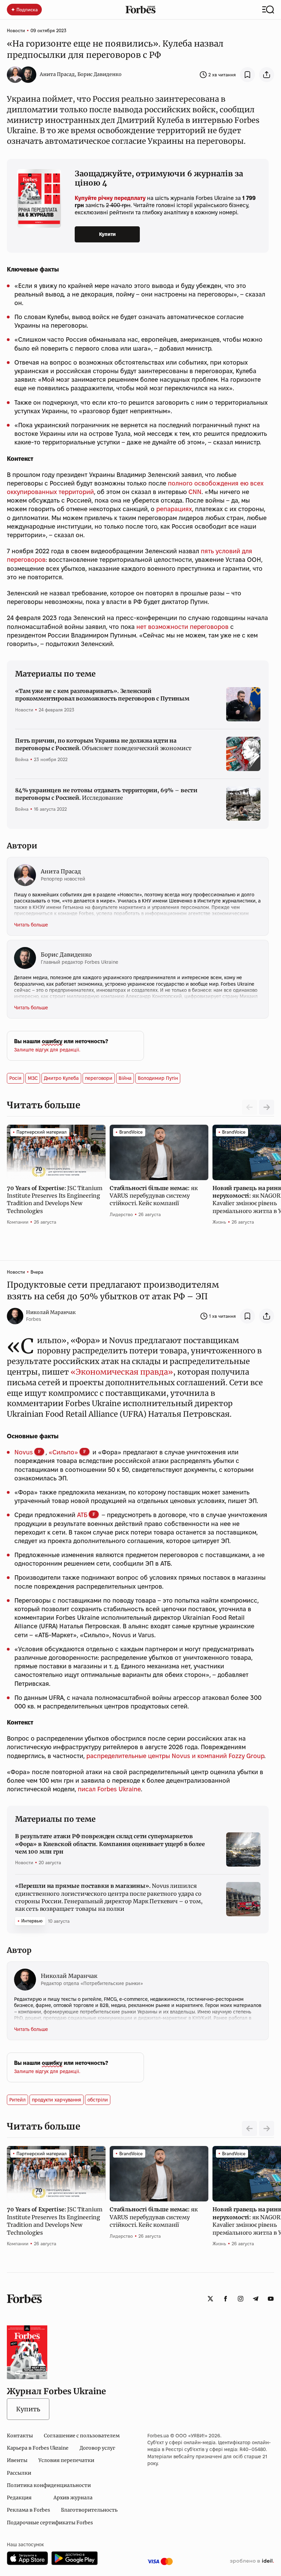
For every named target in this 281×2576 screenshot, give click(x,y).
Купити (107, 234)
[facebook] (225, 2299)
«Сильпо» (63, 1452)
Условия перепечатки (66, 2460)
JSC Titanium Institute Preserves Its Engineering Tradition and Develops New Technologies (54, 1199)
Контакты (20, 2436)
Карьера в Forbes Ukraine (38, 2448)
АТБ (82, 1515)
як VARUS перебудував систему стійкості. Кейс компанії (154, 1196)
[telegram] (256, 2299)
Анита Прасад (57, 74)
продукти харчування (57, 2100)
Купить (28, 2409)
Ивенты (17, 2460)
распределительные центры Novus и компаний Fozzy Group (175, 1756)
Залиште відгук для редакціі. (47, 1050)
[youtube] (271, 2299)
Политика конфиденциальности (49, 2485)
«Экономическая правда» (121, 1372)
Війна (125, 1078)
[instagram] (241, 2299)
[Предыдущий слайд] (249, 2129)
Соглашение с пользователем (82, 2436)
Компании (18, 1222)
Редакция (19, 2498)
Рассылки (19, 2473)
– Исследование (106, 794)
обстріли (98, 2100)
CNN (195, 492)
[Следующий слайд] (267, 1107)
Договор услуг (97, 2448)
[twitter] (210, 2299)
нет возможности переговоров (182, 627)
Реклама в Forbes (28, 2510)
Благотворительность (89, 2510)
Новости (16, 30)
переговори (99, 1078)
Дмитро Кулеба (61, 1078)
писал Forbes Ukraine (108, 1789)
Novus (24, 1452)
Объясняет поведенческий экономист (103, 744)
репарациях (174, 509)
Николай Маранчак (51, 1312)
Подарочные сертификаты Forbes (50, 2523)
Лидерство (121, 1214)
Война (22, 759)
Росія (15, 1078)
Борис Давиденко (100, 74)
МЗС (33, 1078)
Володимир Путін (158, 1078)
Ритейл (17, 2100)
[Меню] (268, 10)
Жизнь (219, 1222)
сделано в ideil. (252, 2561)
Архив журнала (73, 2498)
